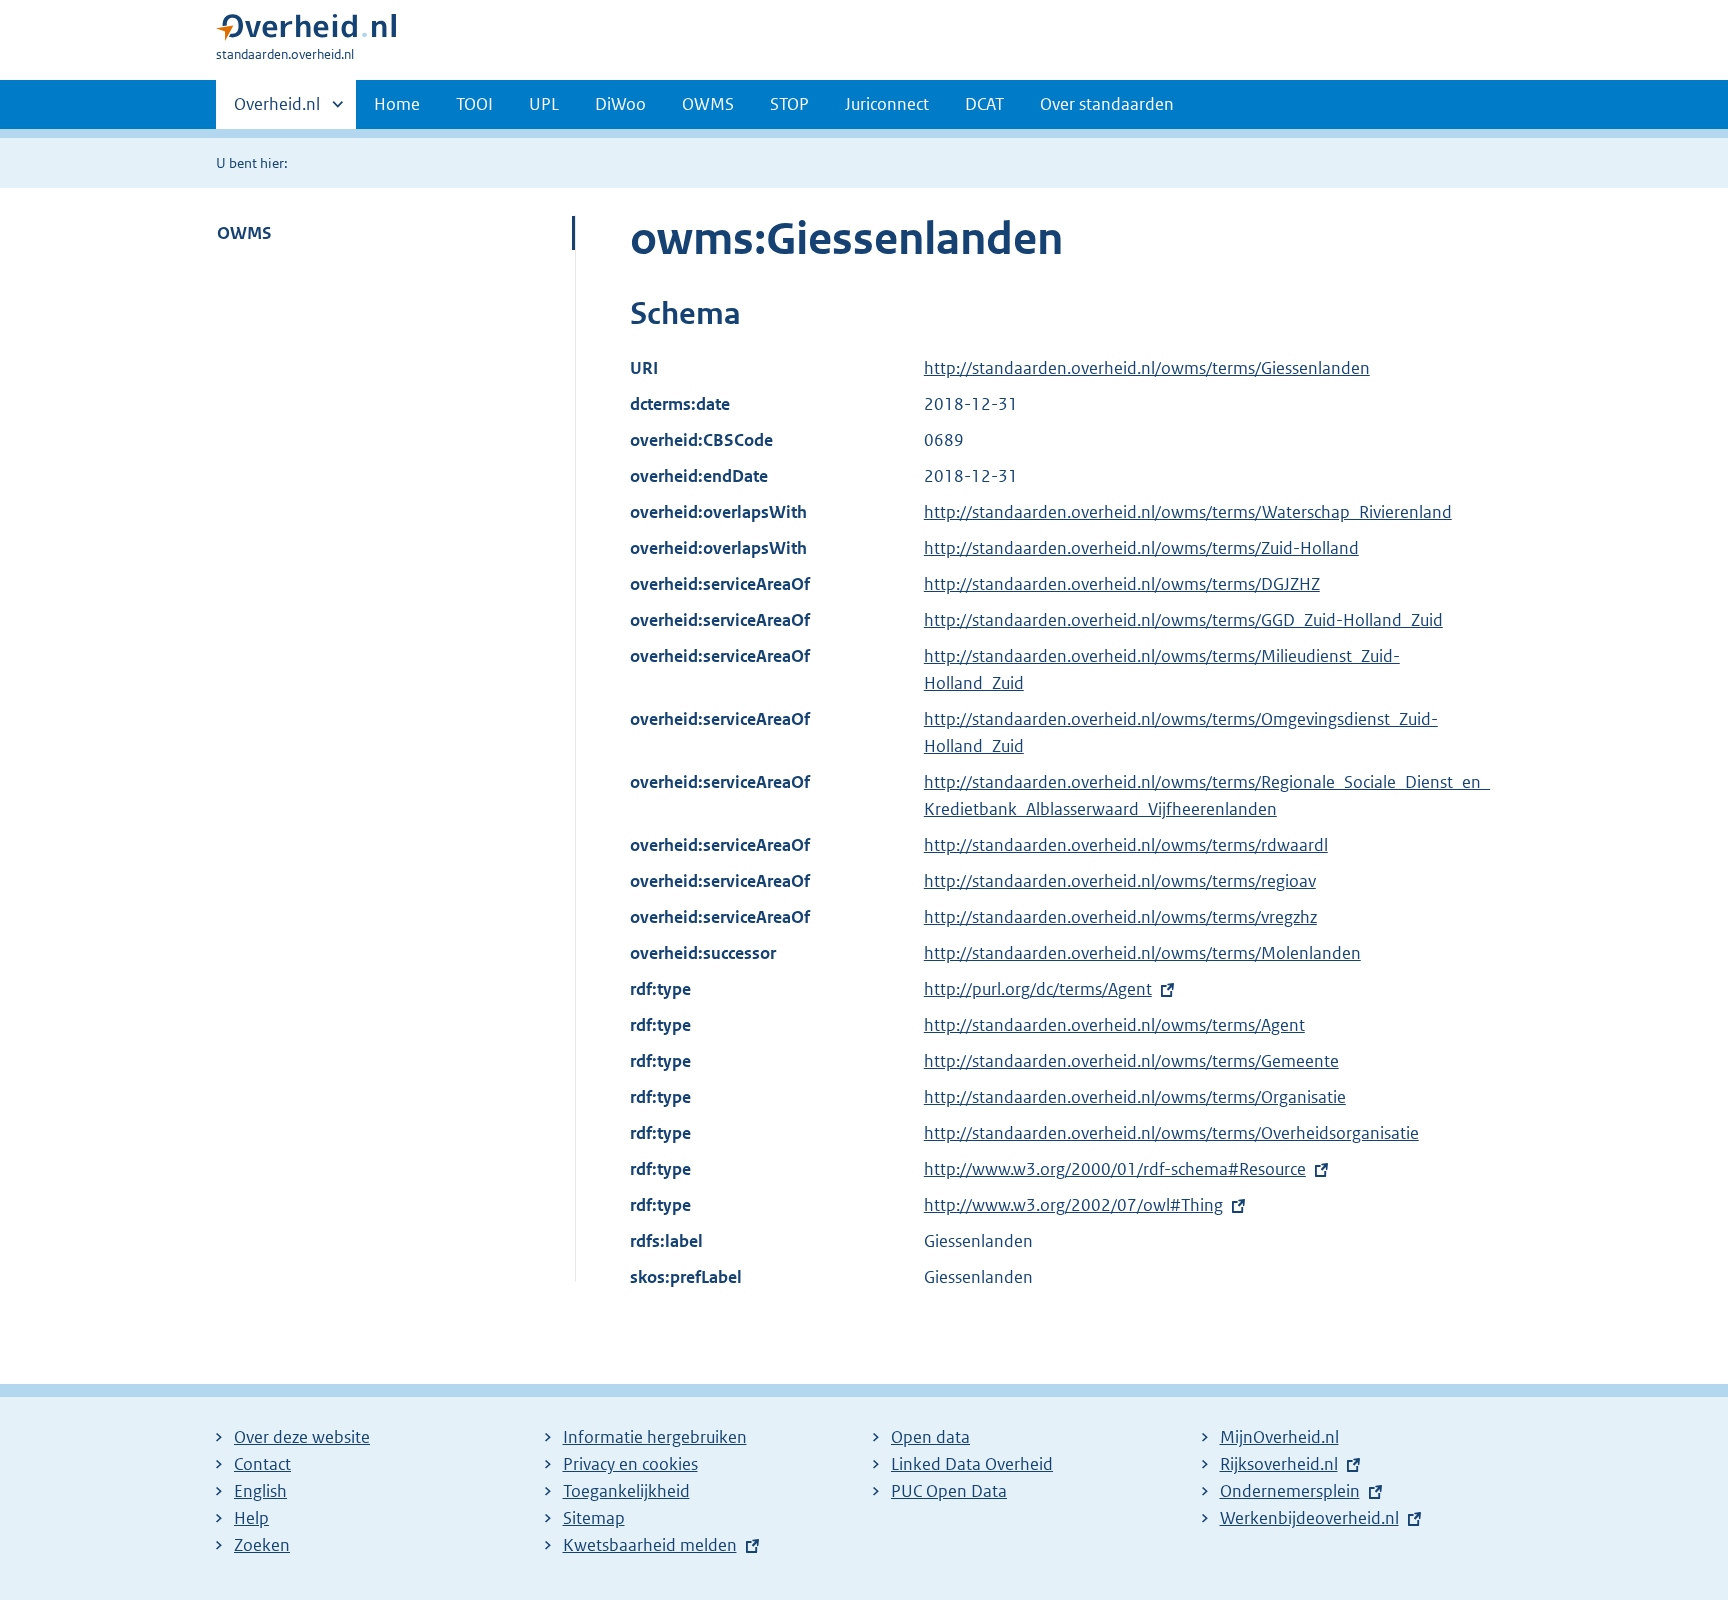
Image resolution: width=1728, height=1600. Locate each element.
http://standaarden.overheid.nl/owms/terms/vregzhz (1120, 917)
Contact (262, 1464)
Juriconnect (887, 104)
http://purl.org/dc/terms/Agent (1038, 989)
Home (397, 104)
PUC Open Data (949, 1491)
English (260, 1491)
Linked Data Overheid (972, 1464)
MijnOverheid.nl (1279, 1437)
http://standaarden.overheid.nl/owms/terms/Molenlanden (1142, 953)
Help (251, 1518)
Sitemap (594, 1518)
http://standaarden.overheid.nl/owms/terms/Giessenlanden (1147, 368)
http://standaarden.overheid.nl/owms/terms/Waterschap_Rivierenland (1188, 512)
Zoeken (262, 1545)
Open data (930, 1437)
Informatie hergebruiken (655, 1437)
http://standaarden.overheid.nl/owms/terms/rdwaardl (1126, 845)
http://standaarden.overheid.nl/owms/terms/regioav (1120, 881)
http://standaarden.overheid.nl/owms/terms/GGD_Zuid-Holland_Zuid (1183, 620)
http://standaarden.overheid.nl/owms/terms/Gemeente (1131, 1061)
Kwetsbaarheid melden (650, 1545)
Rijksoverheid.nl (1279, 1464)
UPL (544, 104)
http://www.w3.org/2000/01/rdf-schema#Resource (1115, 1169)
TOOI (474, 104)
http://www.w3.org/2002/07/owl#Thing (1073, 1205)
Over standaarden (1107, 104)
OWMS (708, 104)
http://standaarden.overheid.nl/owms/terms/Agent (1114, 1025)
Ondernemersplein (1290, 1491)
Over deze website (302, 1437)
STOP (789, 104)
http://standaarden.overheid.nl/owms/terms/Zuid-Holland (1141, 548)
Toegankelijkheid (626, 1491)
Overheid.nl (277, 111)
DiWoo (620, 104)
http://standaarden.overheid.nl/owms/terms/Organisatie (1135, 1097)
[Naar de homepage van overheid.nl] (306, 31)
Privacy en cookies (630, 1464)
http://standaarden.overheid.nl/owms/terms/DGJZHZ (1122, 584)
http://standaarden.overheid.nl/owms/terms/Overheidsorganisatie (1171, 1133)
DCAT (984, 104)
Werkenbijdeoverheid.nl (1309, 1518)
